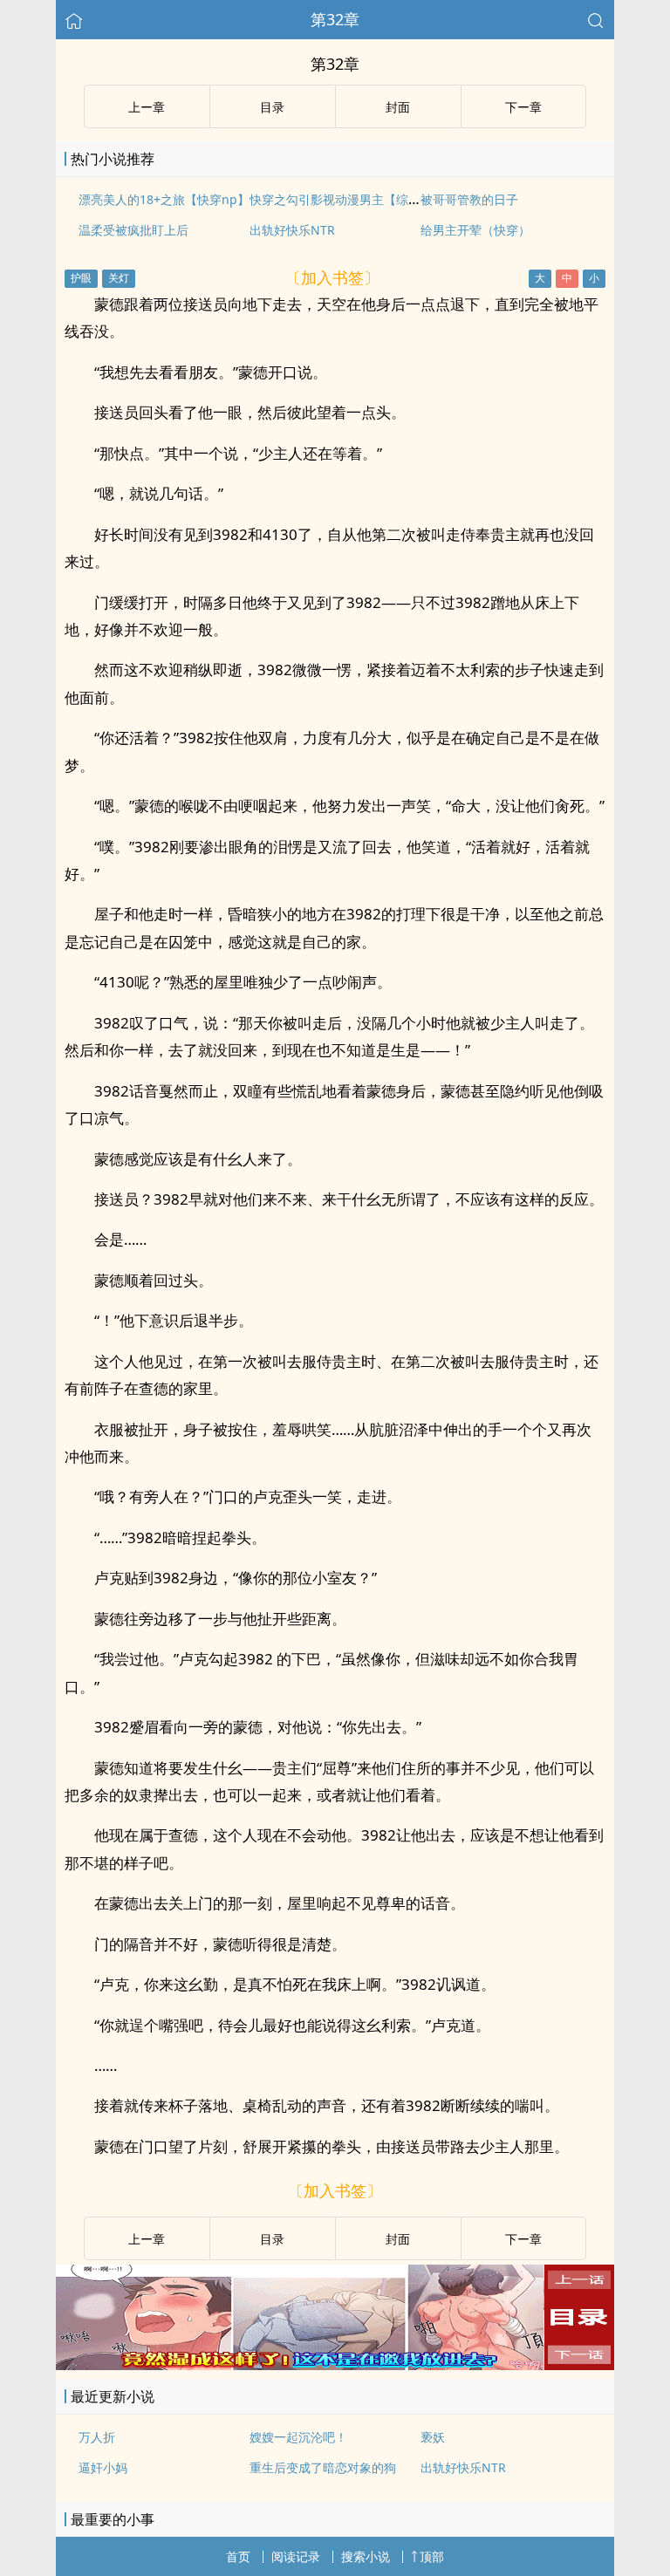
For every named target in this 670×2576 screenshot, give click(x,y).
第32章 (335, 19)
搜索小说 (366, 2556)
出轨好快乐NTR (292, 230)
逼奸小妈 (103, 2467)
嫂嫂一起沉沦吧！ (298, 2437)
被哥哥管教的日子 (469, 199)
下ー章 (523, 107)
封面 (398, 107)
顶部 (432, 2556)
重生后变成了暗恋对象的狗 (323, 2467)
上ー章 (147, 107)
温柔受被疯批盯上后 (133, 230)
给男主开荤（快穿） (475, 230)
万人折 (97, 2437)
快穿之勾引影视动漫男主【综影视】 (347, 199)
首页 (238, 2556)
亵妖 (433, 2437)
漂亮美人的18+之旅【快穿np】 (164, 199)
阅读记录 (296, 2556)
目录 (272, 107)
